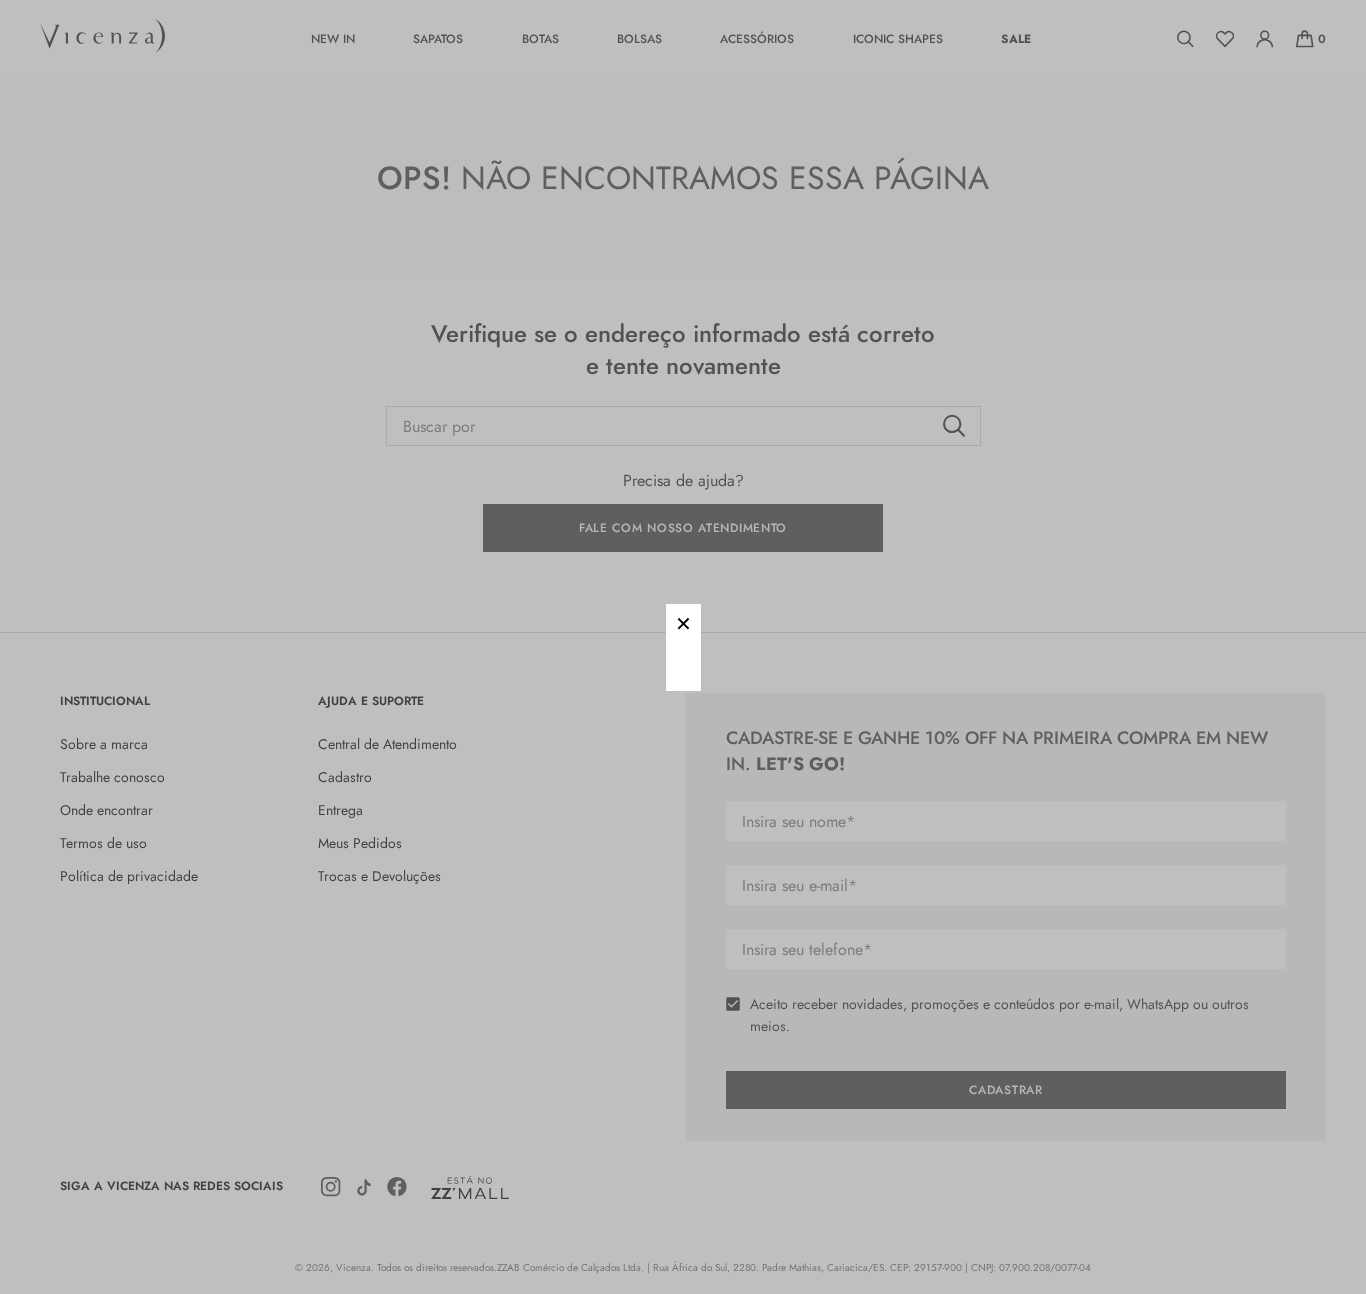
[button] (683, 621)
